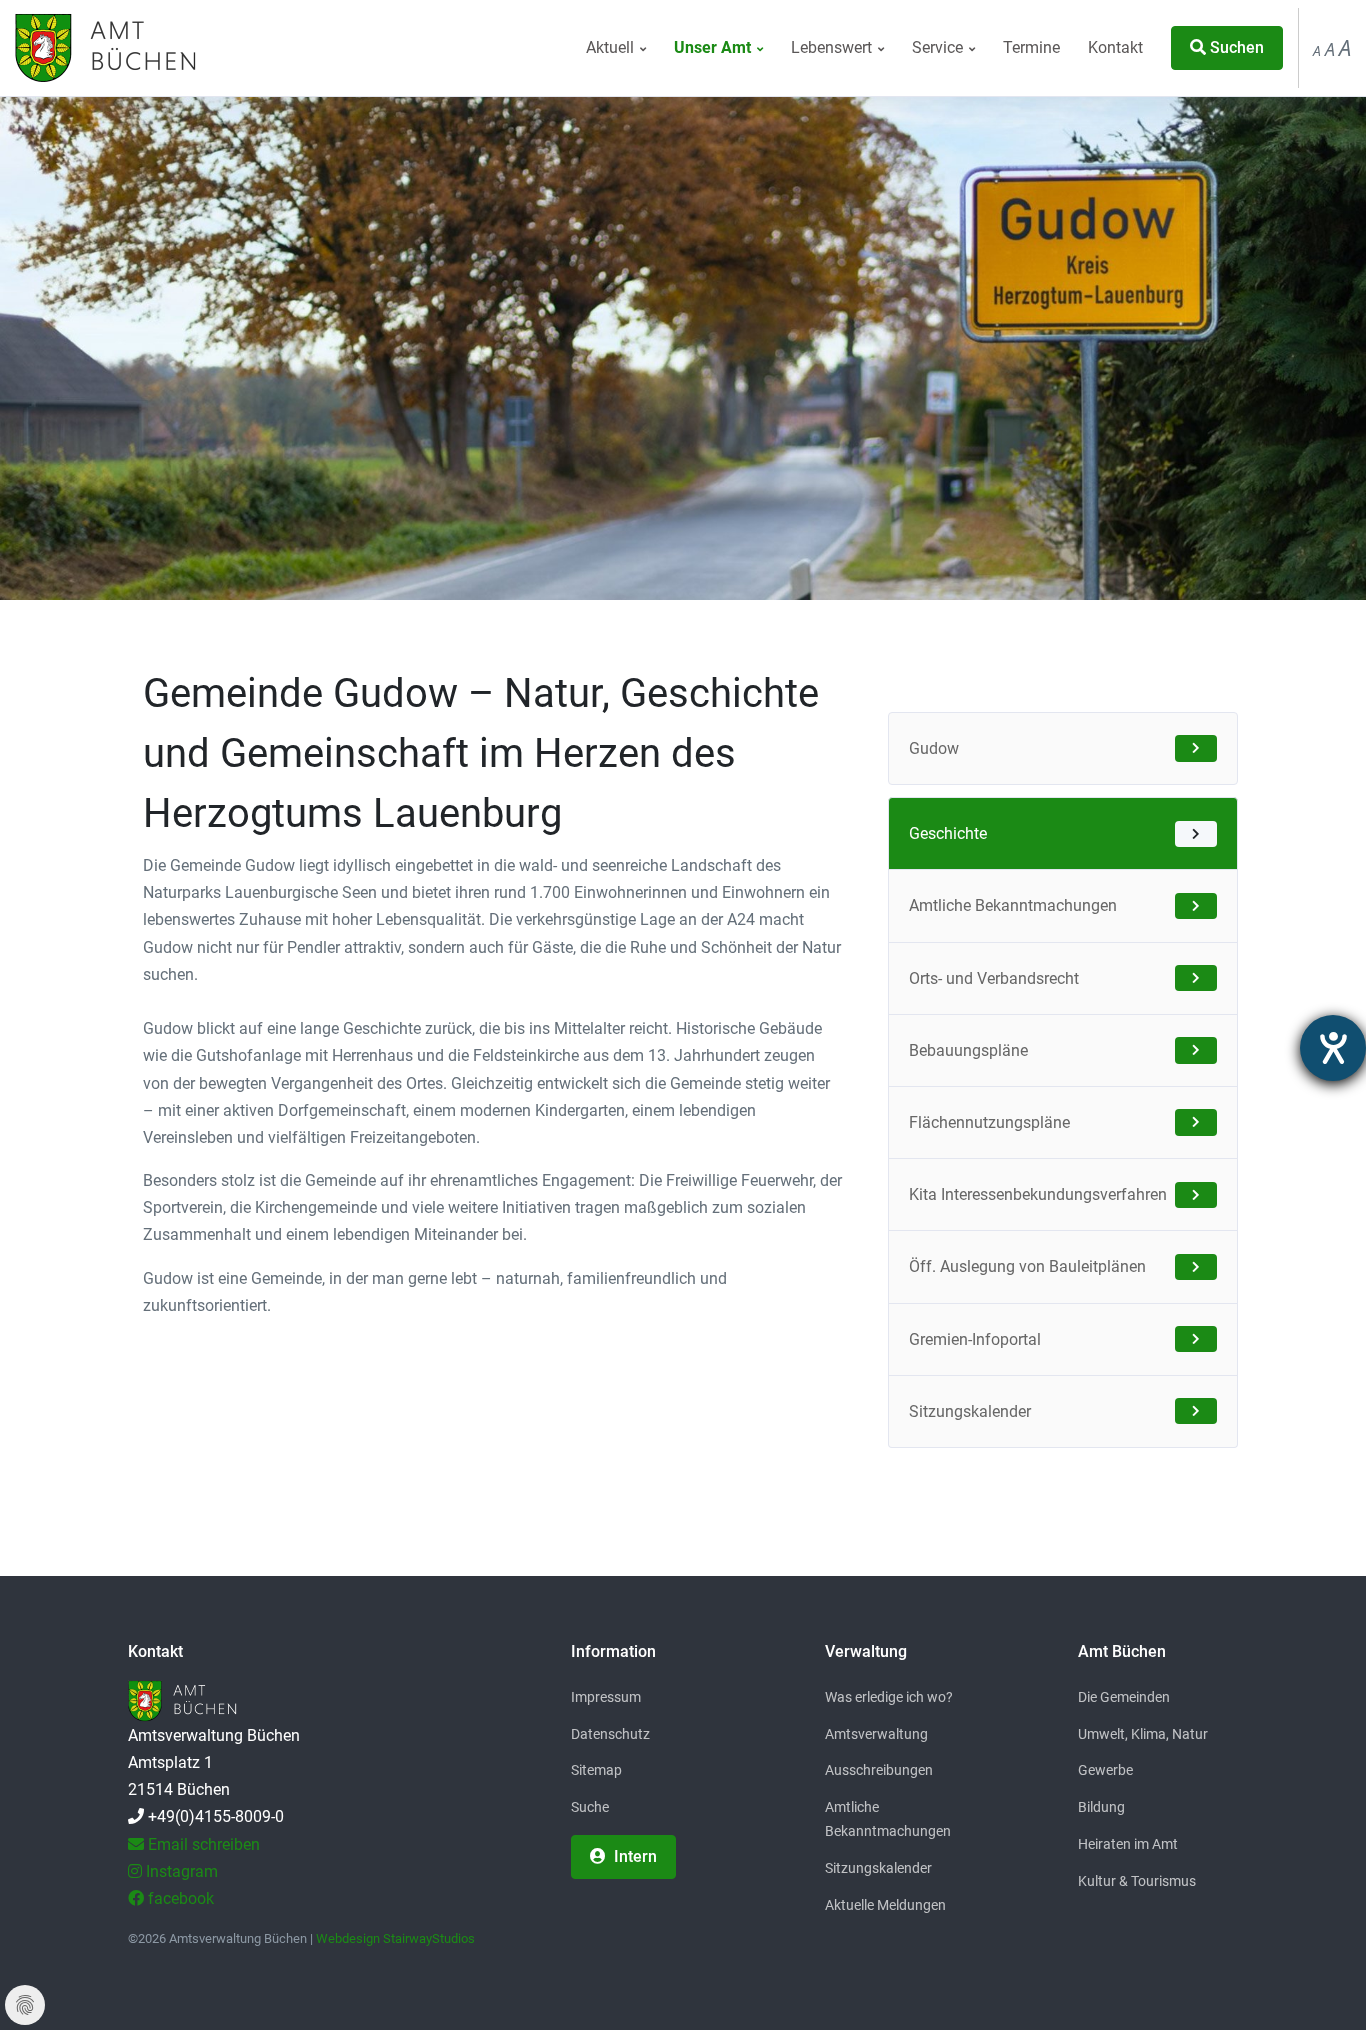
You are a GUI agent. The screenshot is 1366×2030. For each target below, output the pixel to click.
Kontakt (1115, 47)
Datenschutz (610, 1734)
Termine (1031, 47)
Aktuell (612, 47)
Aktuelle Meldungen (885, 1905)
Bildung (1101, 1807)
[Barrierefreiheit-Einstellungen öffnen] (1333, 1048)
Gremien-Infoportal (975, 1339)
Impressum (606, 1697)
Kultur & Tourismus (1137, 1881)
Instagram (180, 1871)
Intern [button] (633, 1856)
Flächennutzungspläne (989, 1122)
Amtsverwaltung (876, 1734)
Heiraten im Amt (1128, 1844)
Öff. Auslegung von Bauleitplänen (1027, 1266)
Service (939, 47)
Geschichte (948, 833)
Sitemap (596, 1770)
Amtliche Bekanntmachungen (1013, 905)
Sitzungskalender (970, 1411)
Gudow (934, 748)
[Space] (103, 48)
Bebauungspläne (968, 1050)
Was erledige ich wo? (889, 1697)
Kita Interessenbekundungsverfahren (1038, 1194)
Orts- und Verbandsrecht (994, 978)
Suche (590, 1807)
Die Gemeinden (1124, 1697)
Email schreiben (202, 1844)
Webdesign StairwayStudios (395, 1938)
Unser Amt (714, 47)
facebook (179, 1898)
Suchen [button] (1235, 47)
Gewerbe (1105, 1770)
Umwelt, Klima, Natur (1143, 1734)
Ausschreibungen (879, 1770)
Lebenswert (833, 47)
